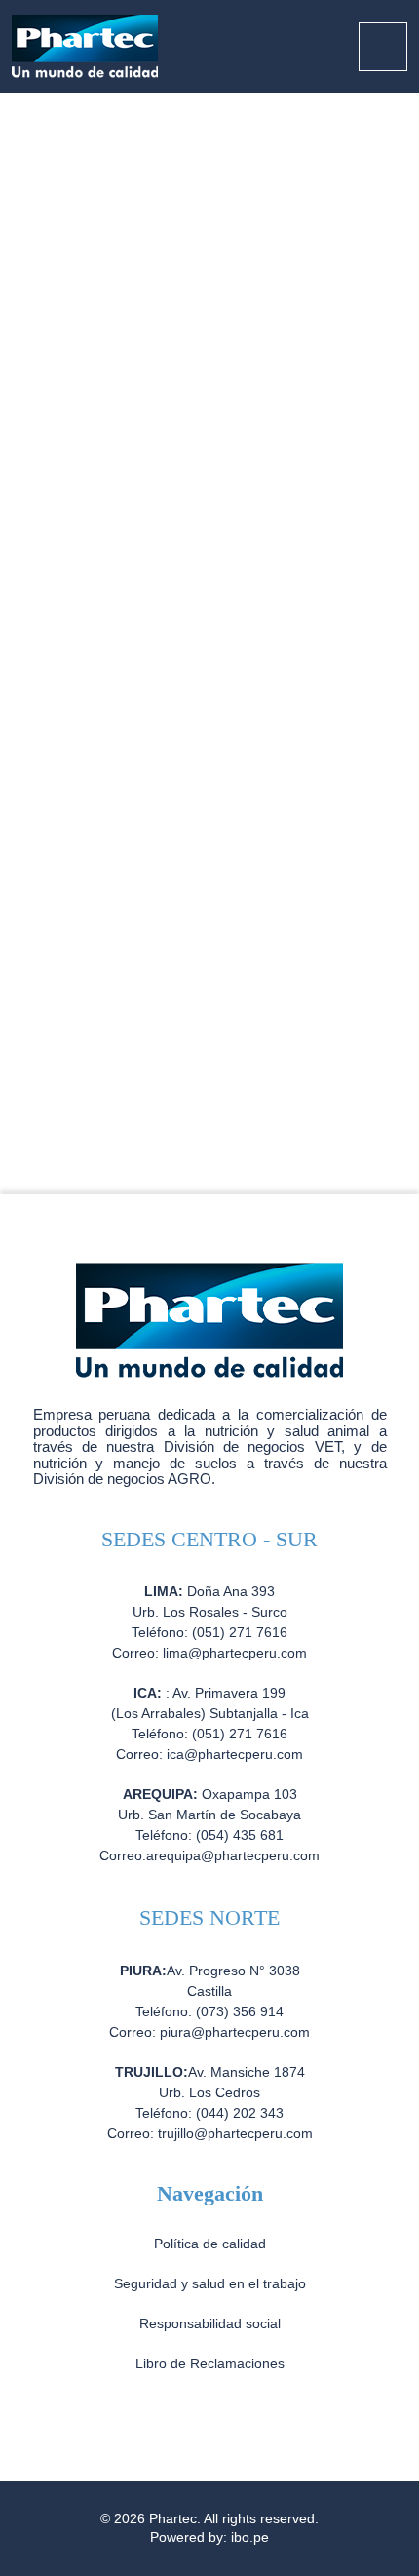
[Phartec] (85, 45)
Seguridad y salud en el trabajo (210, 2283)
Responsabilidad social (210, 2323)
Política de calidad (210, 2244)
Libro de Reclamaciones (210, 2363)
